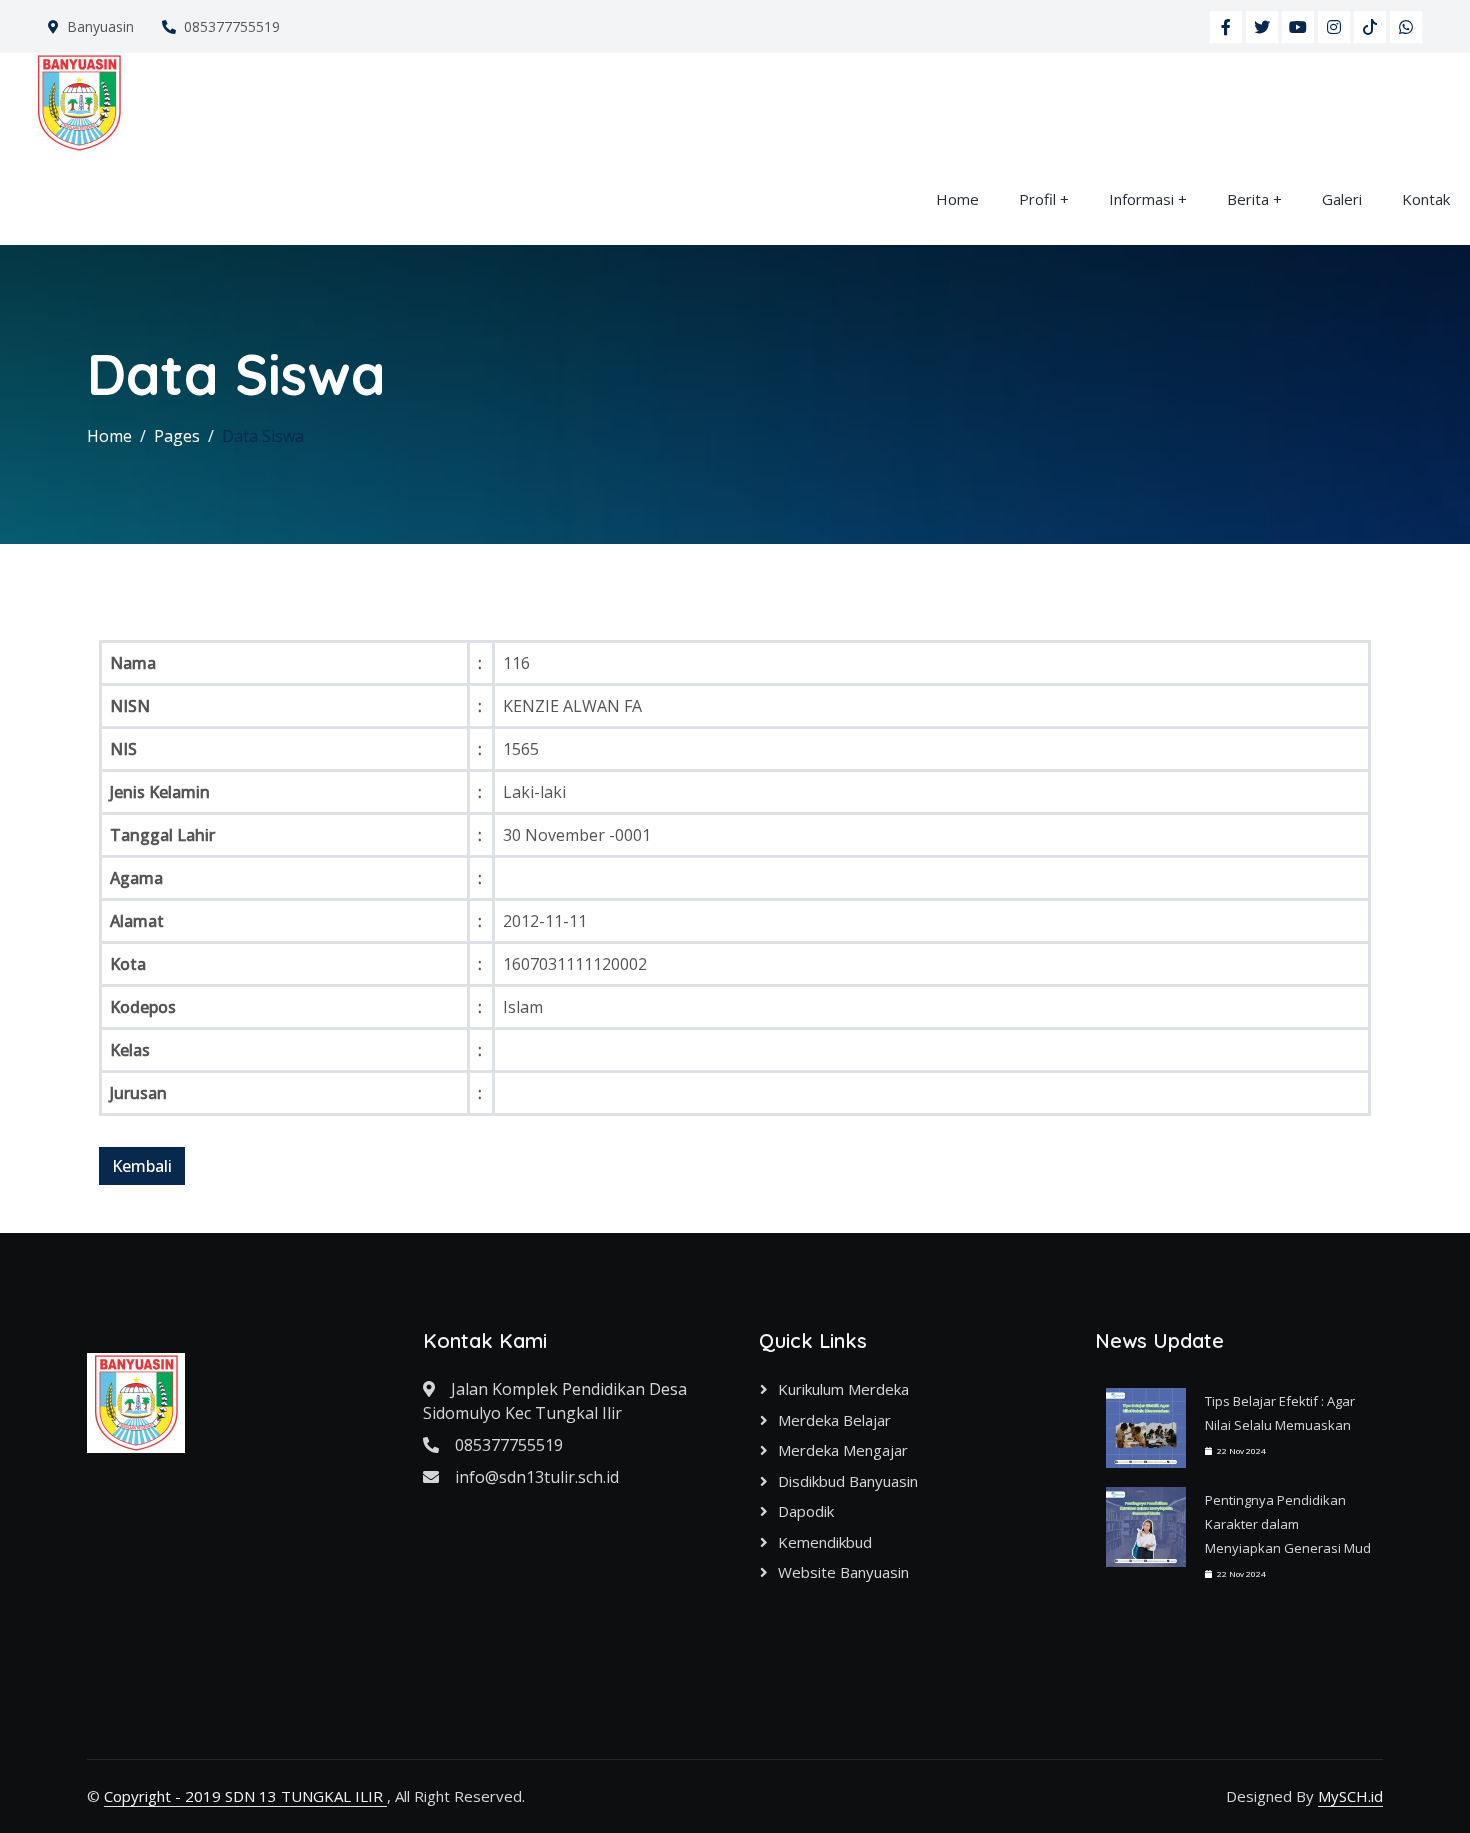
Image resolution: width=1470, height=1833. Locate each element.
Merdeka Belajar (834, 1420)
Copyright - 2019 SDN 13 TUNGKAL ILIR (245, 1796)
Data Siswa (263, 436)
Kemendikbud (825, 1542)
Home (957, 199)
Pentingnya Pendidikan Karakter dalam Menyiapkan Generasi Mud (1288, 1524)
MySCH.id (1350, 1796)
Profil (1037, 199)
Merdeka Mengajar (843, 1450)
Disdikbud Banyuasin (848, 1481)
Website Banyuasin (843, 1572)
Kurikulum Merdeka (843, 1389)
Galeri (1342, 199)
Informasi (1141, 199)
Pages (177, 436)
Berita (1248, 199)
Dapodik (806, 1511)
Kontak (1426, 199)
